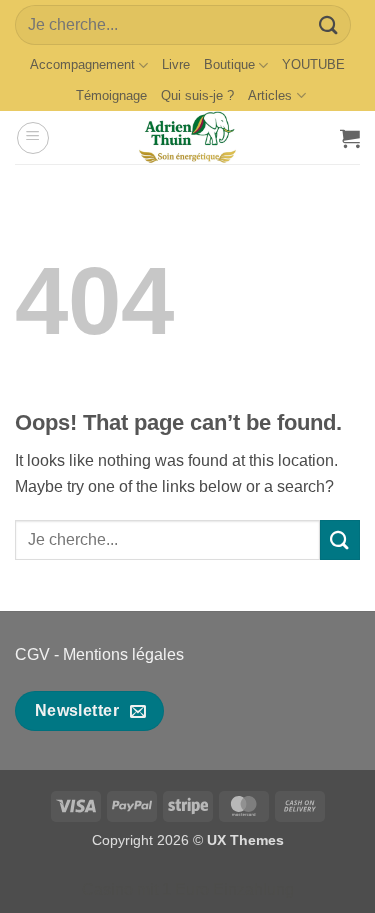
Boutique (229, 64)
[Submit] (329, 24)
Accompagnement (82, 64)
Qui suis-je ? (197, 95)
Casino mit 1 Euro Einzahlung (188, 889)
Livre (176, 64)
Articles (270, 95)
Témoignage (111, 95)
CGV (32, 654)
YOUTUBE (313, 64)
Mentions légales (123, 654)
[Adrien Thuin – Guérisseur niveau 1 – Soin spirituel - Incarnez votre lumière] (188, 137)
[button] (33, 138)
